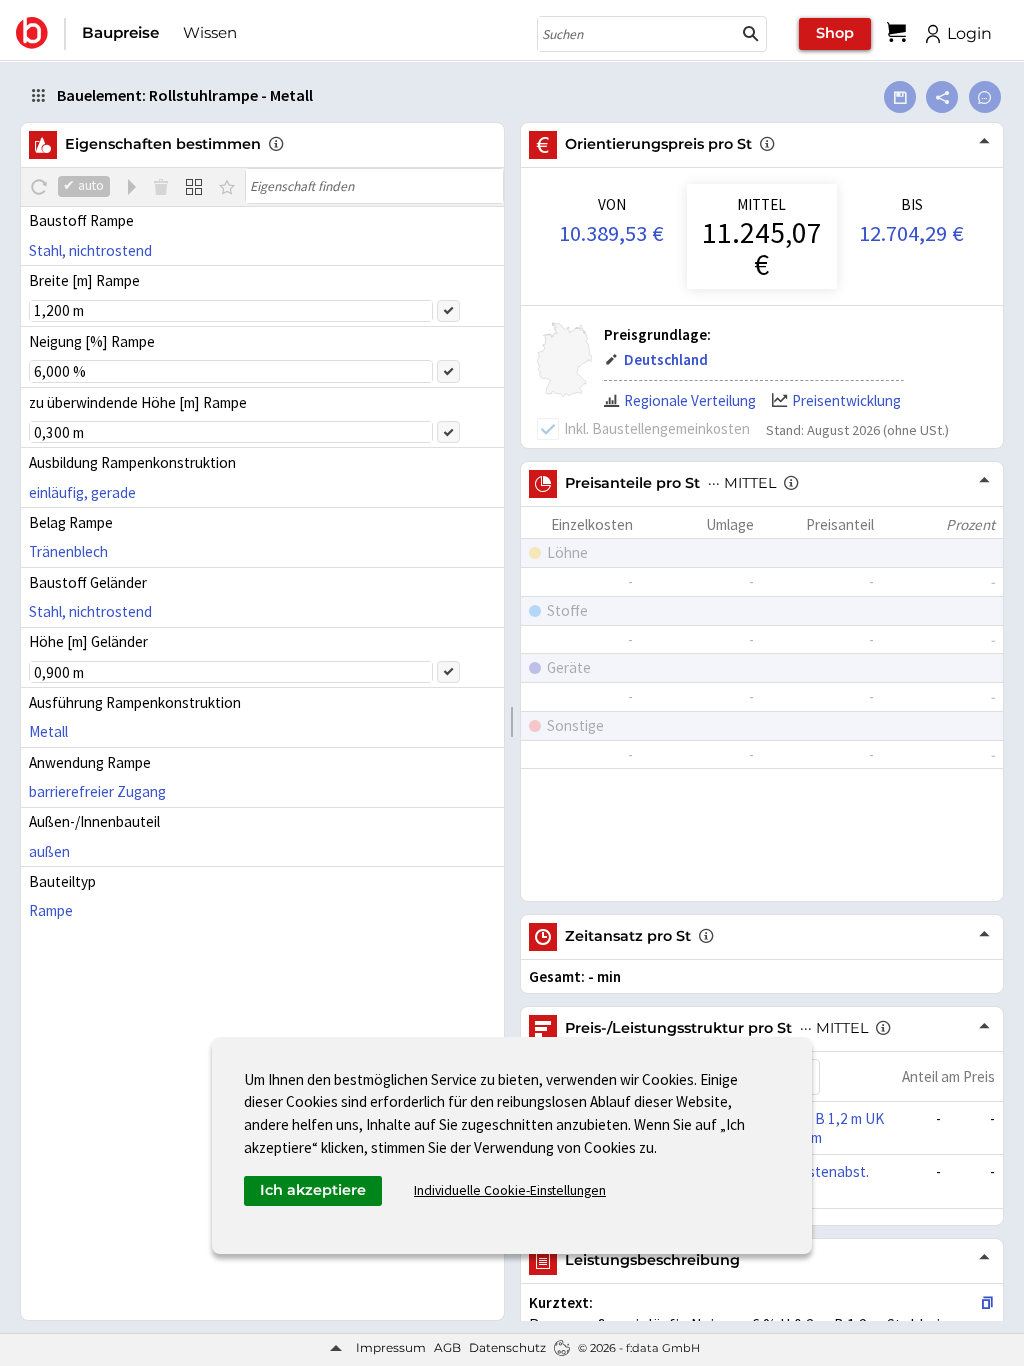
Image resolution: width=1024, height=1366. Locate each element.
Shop (835, 33)
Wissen (210, 32)
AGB (447, 1347)
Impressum (391, 1347)
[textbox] (374, 186)
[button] (751, 34)
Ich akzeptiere (313, 1190)
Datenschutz (507, 1347)
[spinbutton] (231, 311)
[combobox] (637, 34)
